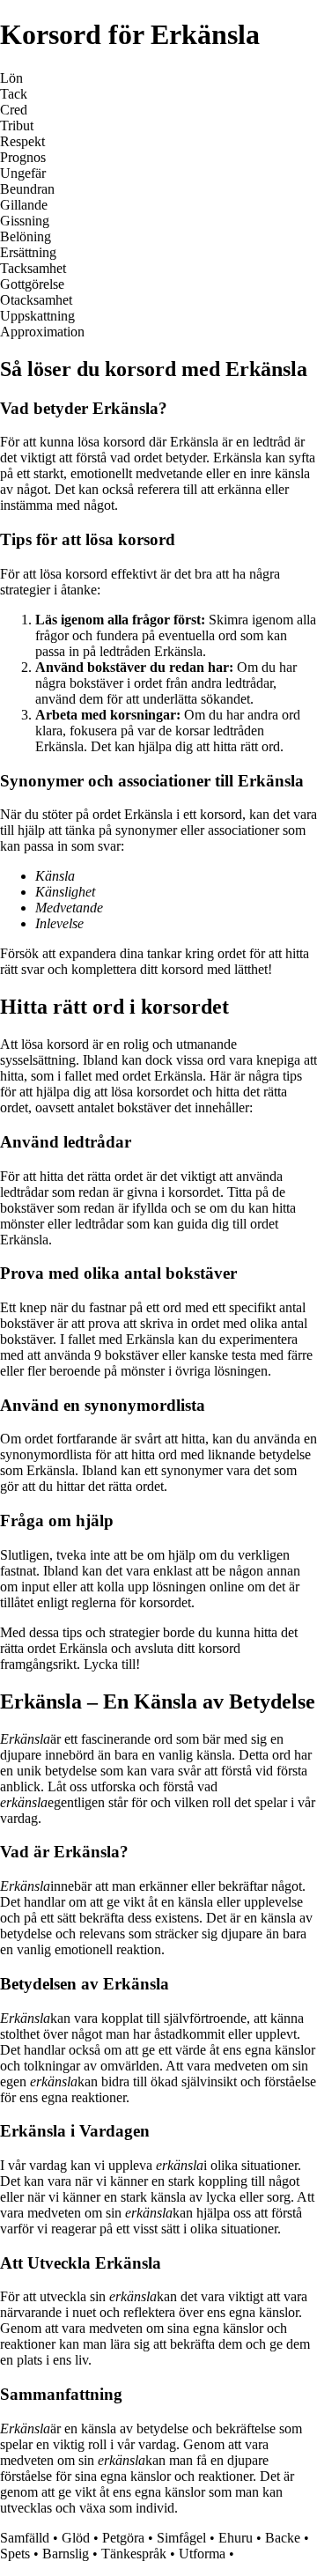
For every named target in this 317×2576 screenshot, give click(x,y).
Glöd (76, 2538)
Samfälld (25, 2538)
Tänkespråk (134, 2554)
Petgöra (123, 2538)
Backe (283, 2538)
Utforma (202, 2554)
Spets (15, 2554)
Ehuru (236, 2538)
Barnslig (66, 2554)
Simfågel (181, 2538)
